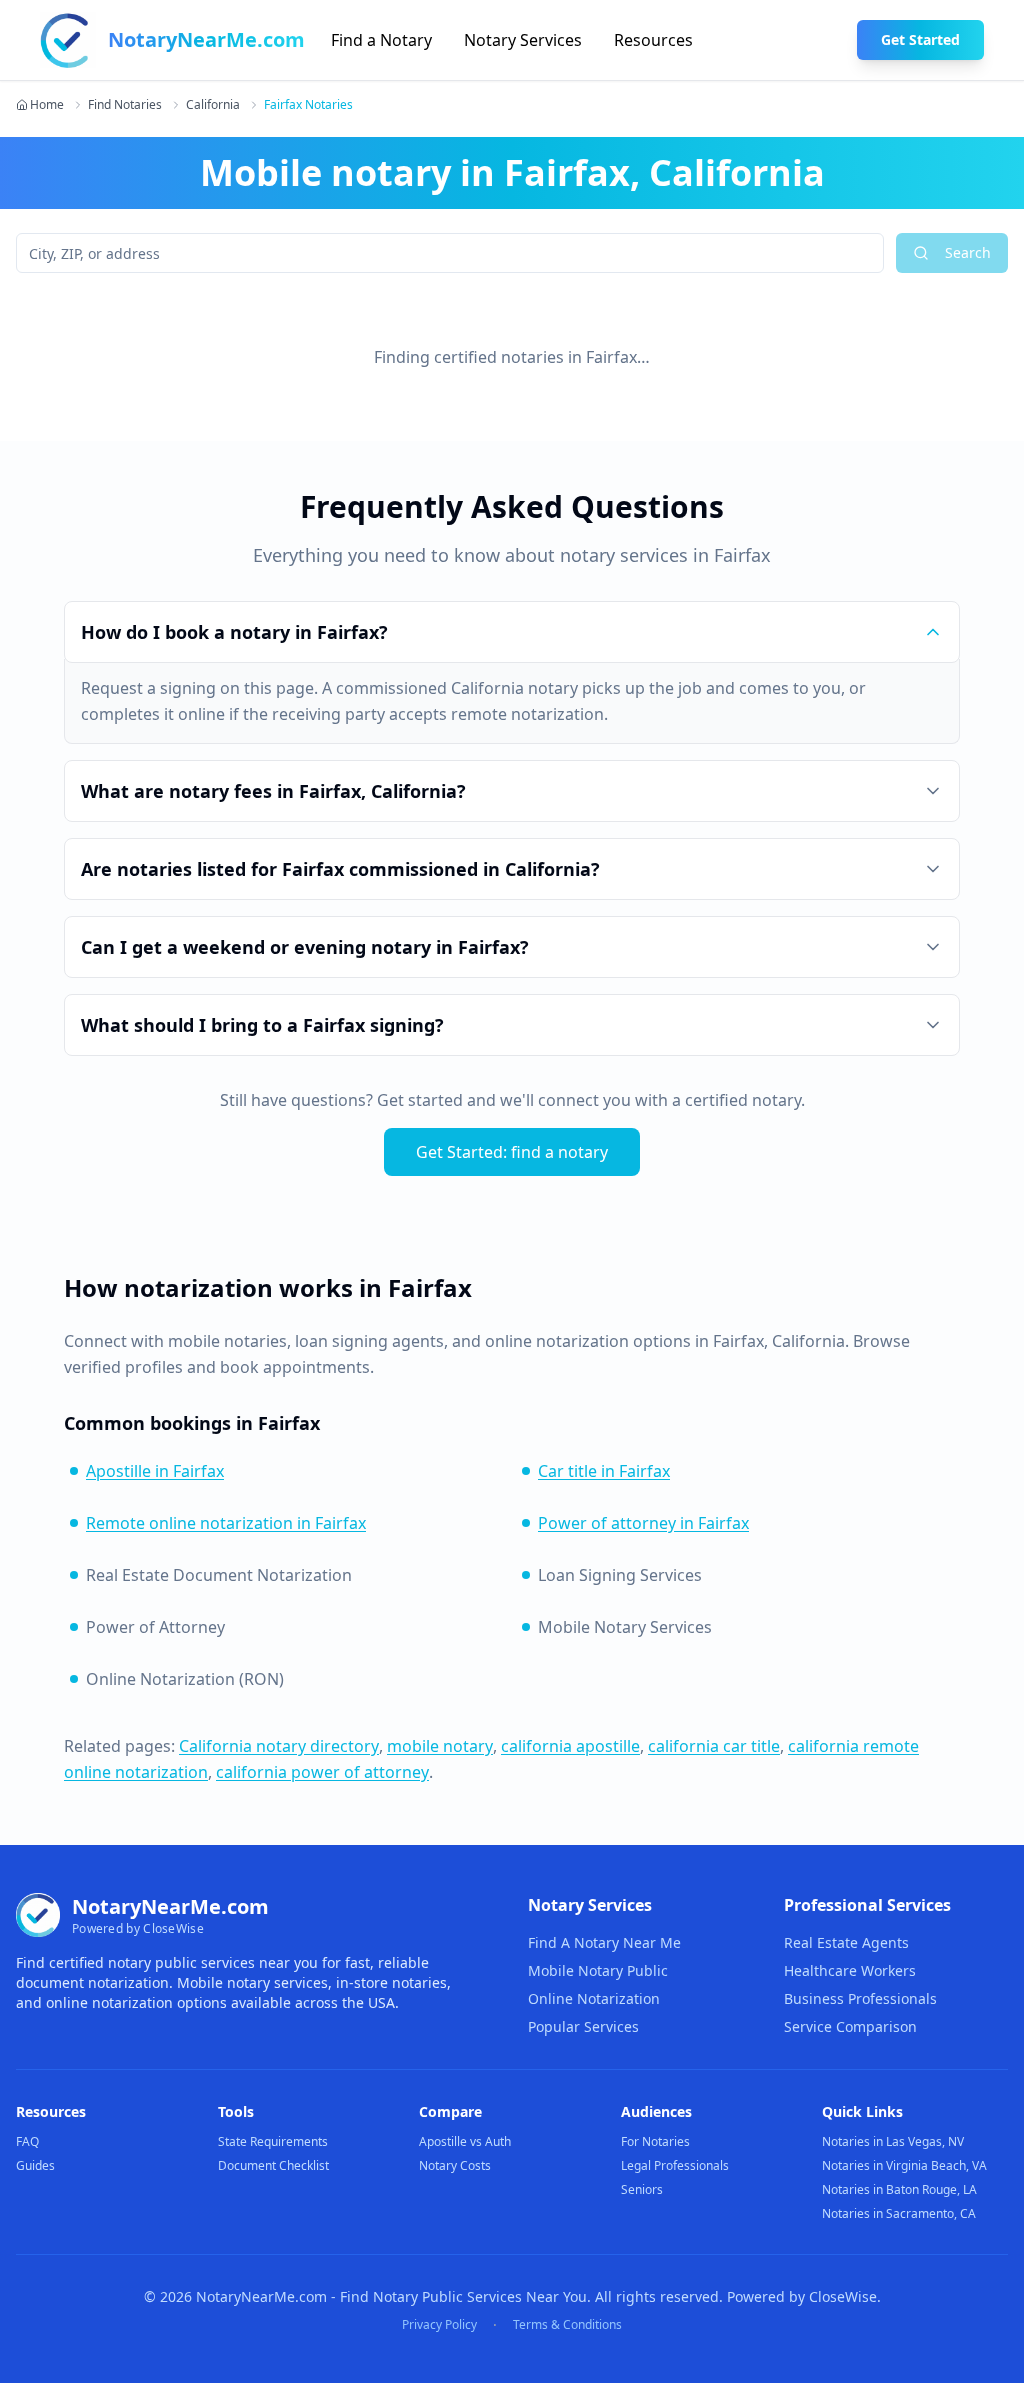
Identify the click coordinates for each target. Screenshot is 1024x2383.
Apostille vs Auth (465, 2141)
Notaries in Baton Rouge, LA (899, 2189)
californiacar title (714, 1746)
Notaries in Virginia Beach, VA (904, 2165)
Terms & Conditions (567, 2325)
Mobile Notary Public (598, 1970)
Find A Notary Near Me (604, 1942)
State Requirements (273, 2141)
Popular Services (583, 2026)
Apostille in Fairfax (155, 1471)
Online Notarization (594, 1998)
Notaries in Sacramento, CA (899, 2213)
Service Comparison (850, 2026)
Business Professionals (860, 1998)
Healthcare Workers (850, 1970)
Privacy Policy (439, 2325)
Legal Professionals (675, 2165)
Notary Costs (455, 2165)
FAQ (27, 2141)
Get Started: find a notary (512, 1152)
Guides (35, 2165)
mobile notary (440, 1746)
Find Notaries (125, 105)
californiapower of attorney (322, 1772)
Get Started (920, 39)
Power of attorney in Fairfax (643, 1523)
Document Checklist (273, 2165)
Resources (653, 40)
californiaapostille (570, 1746)
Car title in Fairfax (604, 1471)
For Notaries (655, 2141)
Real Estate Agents (846, 1942)
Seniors (642, 2189)
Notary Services (523, 40)
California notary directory (279, 1746)
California (213, 105)
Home (47, 105)
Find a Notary (381, 40)
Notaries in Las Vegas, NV (893, 2141)
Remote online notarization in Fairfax (226, 1523)
